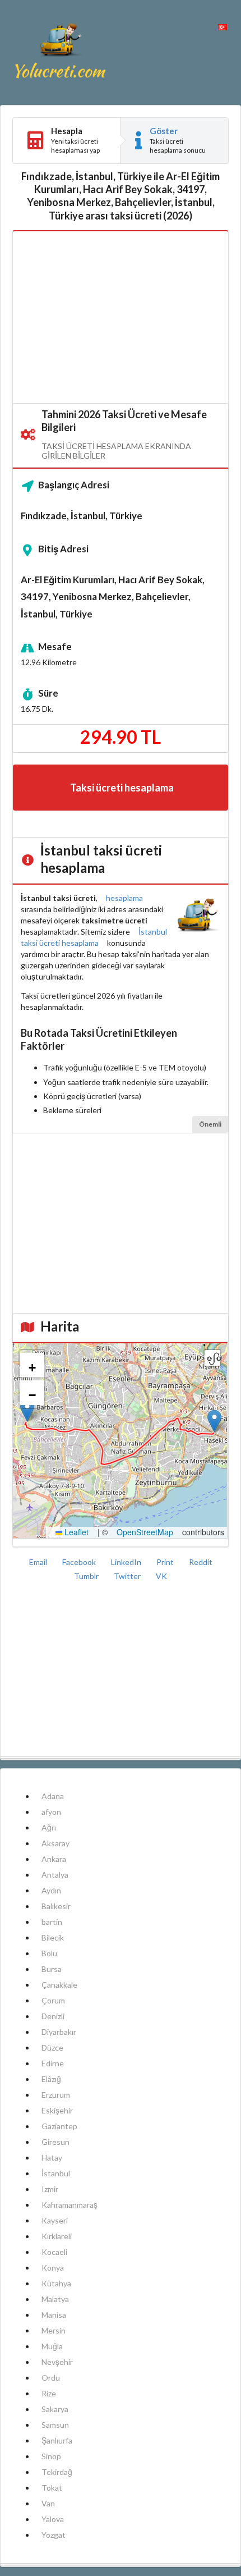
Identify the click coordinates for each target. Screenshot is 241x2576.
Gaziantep (59, 2126)
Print (166, 1562)
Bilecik (53, 1937)
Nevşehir (57, 2362)
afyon (51, 1812)
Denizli (53, 2016)
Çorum (53, 2000)
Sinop (51, 2456)
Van (48, 2503)
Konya (53, 2268)
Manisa (54, 2315)
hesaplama (124, 898)
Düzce (52, 2047)
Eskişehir (57, 2110)
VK (161, 1576)
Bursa (52, 1969)
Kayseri (55, 2220)
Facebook (80, 1562)
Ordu (51, 2378)
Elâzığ (51, 2079)
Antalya (55, 1875)
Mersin (54, 2330)
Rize (49, 2393)
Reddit (201, 1562)
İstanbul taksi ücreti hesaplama (94, 937)
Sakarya (55, 2409)
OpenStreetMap (145, 1532)
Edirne (53, 2063)
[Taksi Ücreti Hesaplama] (60, 52)
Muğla (52, 2346)
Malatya (55, 2299)
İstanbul (56, 2173)
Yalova (53, 2519)
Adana (53, 1796)
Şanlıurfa (57, 2440)
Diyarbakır (59, 2032)
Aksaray (55, 1843)
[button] (214, 1421)
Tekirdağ (57, 2472)
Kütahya (56, 2283)
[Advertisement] (121, 318)
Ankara (54, 1859)
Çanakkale (59, 1985)
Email (39, 1562)
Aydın (51, 1890)
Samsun (55, 2425)
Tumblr (87, 1576)
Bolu (49, 1953)
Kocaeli (54, 2252)
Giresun (55, 2142)
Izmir (50, 2189)
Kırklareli (57, 2236)
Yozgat (54, 2535)
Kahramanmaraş (69, 2205)
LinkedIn (127, 1562)
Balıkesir (56, 1906)
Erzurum (56, 2095)
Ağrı (49, 1827)
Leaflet (75, 1532)
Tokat (52, 2488)
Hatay (52, 2158)
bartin (52, 1922)
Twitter (128, 1576)
